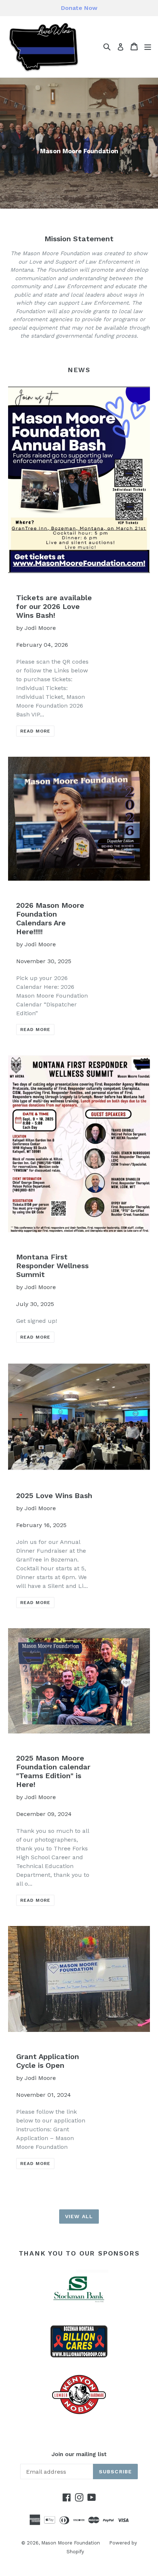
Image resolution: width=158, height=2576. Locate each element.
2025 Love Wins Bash (54, 1496)
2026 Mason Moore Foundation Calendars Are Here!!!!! (50, 918)
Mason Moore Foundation (71, 2543)
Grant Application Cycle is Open (48, 2061)
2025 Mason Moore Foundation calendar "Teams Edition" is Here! (53, 1771)
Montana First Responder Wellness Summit (52, 1266)
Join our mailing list (79, 2454)
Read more (35, 731)
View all (79, 2216)
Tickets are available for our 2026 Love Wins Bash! (54, 606)
